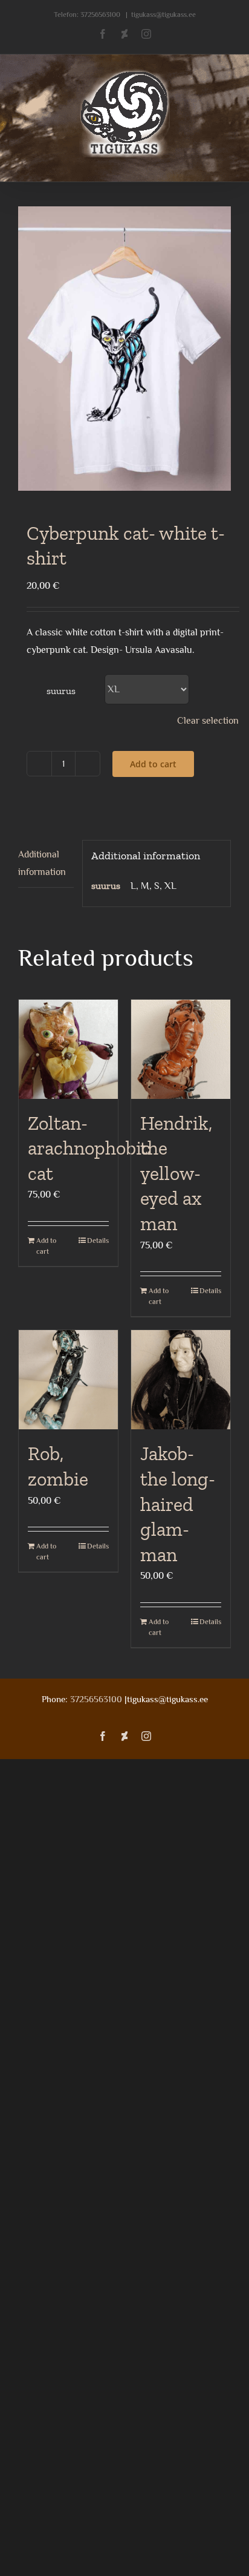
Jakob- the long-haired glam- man (178, 1504)
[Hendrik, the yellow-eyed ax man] (181, 1049)
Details (98, 1240)
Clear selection (208, 721)
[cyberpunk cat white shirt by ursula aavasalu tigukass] (124, 348)
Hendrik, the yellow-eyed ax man (176, 1173)
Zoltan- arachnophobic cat (89, 1148)
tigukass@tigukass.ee (163, 15)
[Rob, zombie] (68, 1380)
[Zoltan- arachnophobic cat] (68, 1049)
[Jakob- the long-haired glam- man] (181, 1380)
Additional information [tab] (42, 863)
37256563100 (100, 15)
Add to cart (153, 764)
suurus (61, 691)
